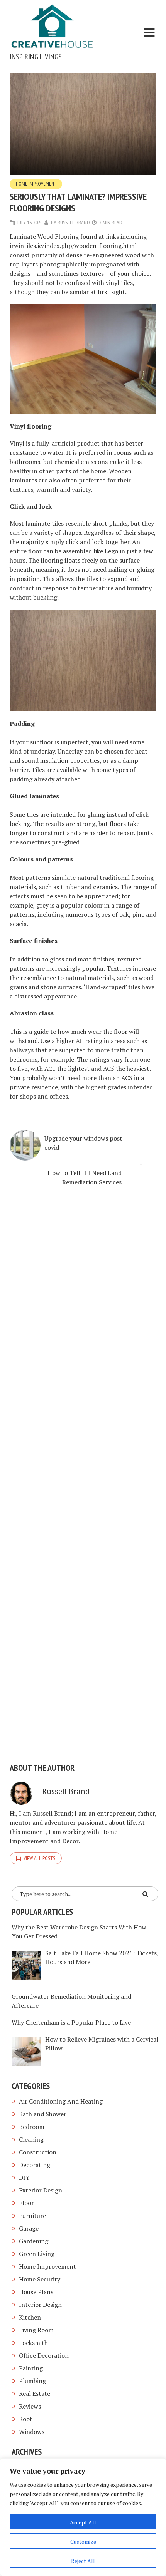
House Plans (36, 2292)
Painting (31, 2368)
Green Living (37, 2254)
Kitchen (30, 2317)
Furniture (32, 2216)
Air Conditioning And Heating (61, 2101)
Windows (32, 2432)
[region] (83, 2517)
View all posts (39, 1858)
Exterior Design (41, 2190)
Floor (26, 2203)
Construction (38, 2152)
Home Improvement (36, 184)
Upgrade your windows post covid (83, 1143)
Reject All (83, 2561)
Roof (25, 2419)
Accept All (83, 2522)
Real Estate (35, 2393)
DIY (24, 2177)
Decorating (35, 2165)
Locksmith (33, 2343)
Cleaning (31, 2139)
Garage (29, 2228)
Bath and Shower (43, 2114)
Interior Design (40, 2305)
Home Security (40, 2279)
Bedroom (32, 2127)
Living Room (36, 2330)
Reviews (30, 2406)
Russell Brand (74, 223)
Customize (83, 2542)
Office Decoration (44, 2355)
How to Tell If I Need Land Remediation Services (85, 1177)
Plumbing (32, 2381)
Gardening (34, 2241)
